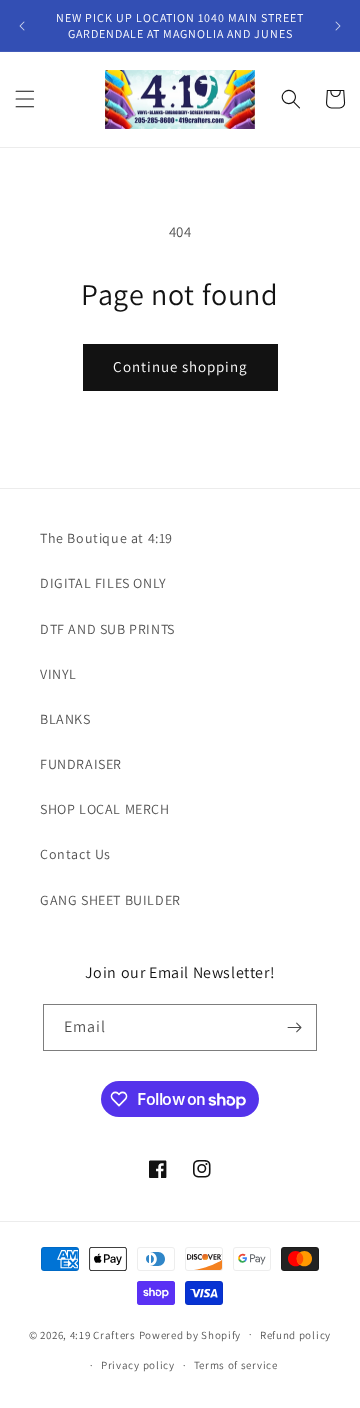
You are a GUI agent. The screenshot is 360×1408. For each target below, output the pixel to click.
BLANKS (65, 719)
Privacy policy (138, 1365)
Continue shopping (180, 366)
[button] (25, 99)
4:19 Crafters (103, 1334)
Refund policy (295, 1335)
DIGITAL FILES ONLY (103, 583)
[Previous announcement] (22, 26)
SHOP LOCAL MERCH (105, 809)
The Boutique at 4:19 (106, 538)
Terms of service (236, 1365)
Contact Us (75, 854)
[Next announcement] (338, 26)
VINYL (58, 674)
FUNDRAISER (81, 764)
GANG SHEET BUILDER (110, 900)
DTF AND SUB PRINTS (107, 629)
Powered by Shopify (190, 1334)
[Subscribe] (294, 1027)
